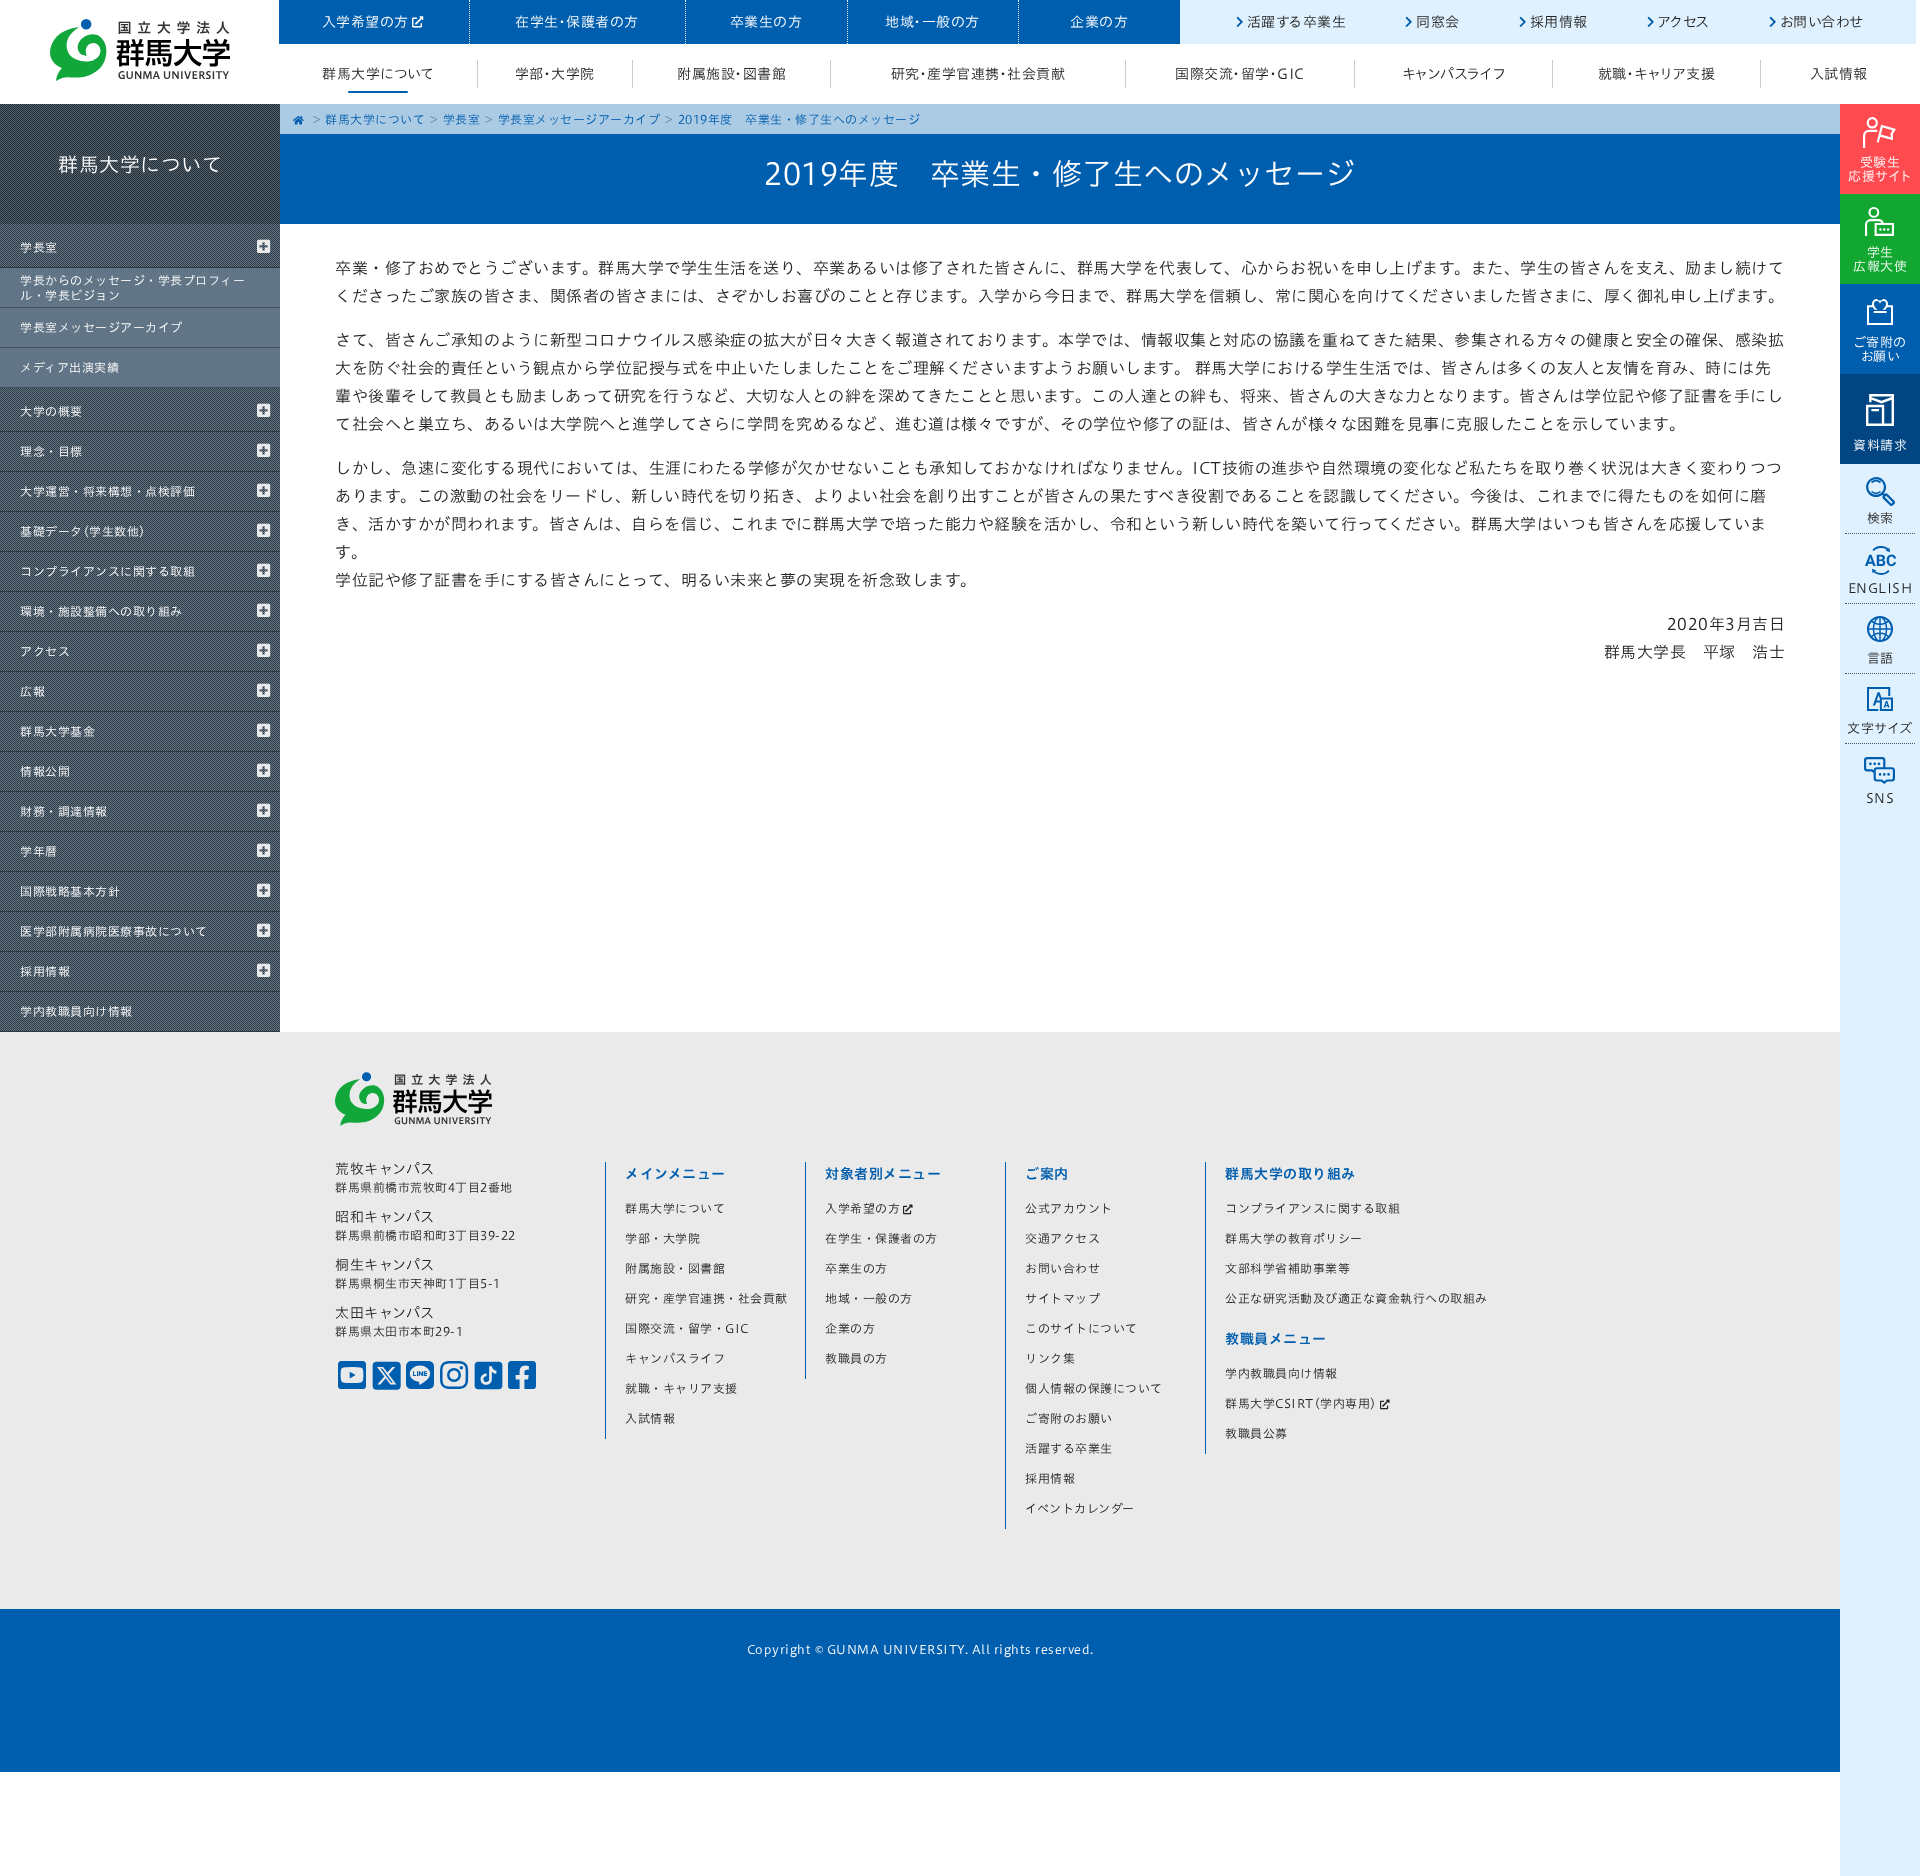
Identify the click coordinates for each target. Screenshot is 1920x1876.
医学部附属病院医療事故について (114, 931)
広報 (32, 691)
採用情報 (1559, 22)
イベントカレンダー (1080, 1508)
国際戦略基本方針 (70, 891)
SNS (1880, 798)
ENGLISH (1880, 588)
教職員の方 (856, 1358)
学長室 (39, 247)
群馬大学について (378, 74)
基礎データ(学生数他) (83, 531)
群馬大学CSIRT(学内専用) (1301, 1403)
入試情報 (1839, 74)
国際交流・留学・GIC (1240, 74)
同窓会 (1438, 22)
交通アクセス (1062, 1238)
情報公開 (45, 771)
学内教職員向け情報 (76, 1011)
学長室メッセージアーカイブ (101, 327)
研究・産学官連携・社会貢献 (978, 74)
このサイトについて (1081, 1328)
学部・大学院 (555, 74)
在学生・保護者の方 (577, 22)
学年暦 (39, 851)
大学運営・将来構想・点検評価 (107, 491)
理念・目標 (51, 451)
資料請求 (1880, 445)
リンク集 (1050, 1358)
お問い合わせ (1821, 22)
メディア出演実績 (69, 367)
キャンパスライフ (1454, 74)
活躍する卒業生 (1297, 22)
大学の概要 (51, 411)
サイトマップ (1062, 1298)
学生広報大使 (1880, 259)
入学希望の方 (365, 22)
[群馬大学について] (140, 220)
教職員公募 (1256, 1433)
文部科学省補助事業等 (1287, 1268)
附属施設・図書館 (731, 74)
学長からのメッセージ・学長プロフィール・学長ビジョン (132, 287)
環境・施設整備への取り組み (101, 611)
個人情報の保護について (1094, 1388)
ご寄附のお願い (1880, 349)
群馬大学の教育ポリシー (1294, 1238)
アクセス (1684, 22)
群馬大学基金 (57, 731)
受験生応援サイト (1880, 169)
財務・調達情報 (64, 811)
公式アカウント (1069, 1208)
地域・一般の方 (932, 22)
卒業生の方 (766, 22)
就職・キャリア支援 (1657, 74)
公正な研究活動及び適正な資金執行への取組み (1356, 1298)
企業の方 (1099, 22)
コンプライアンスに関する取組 (107, 571)
